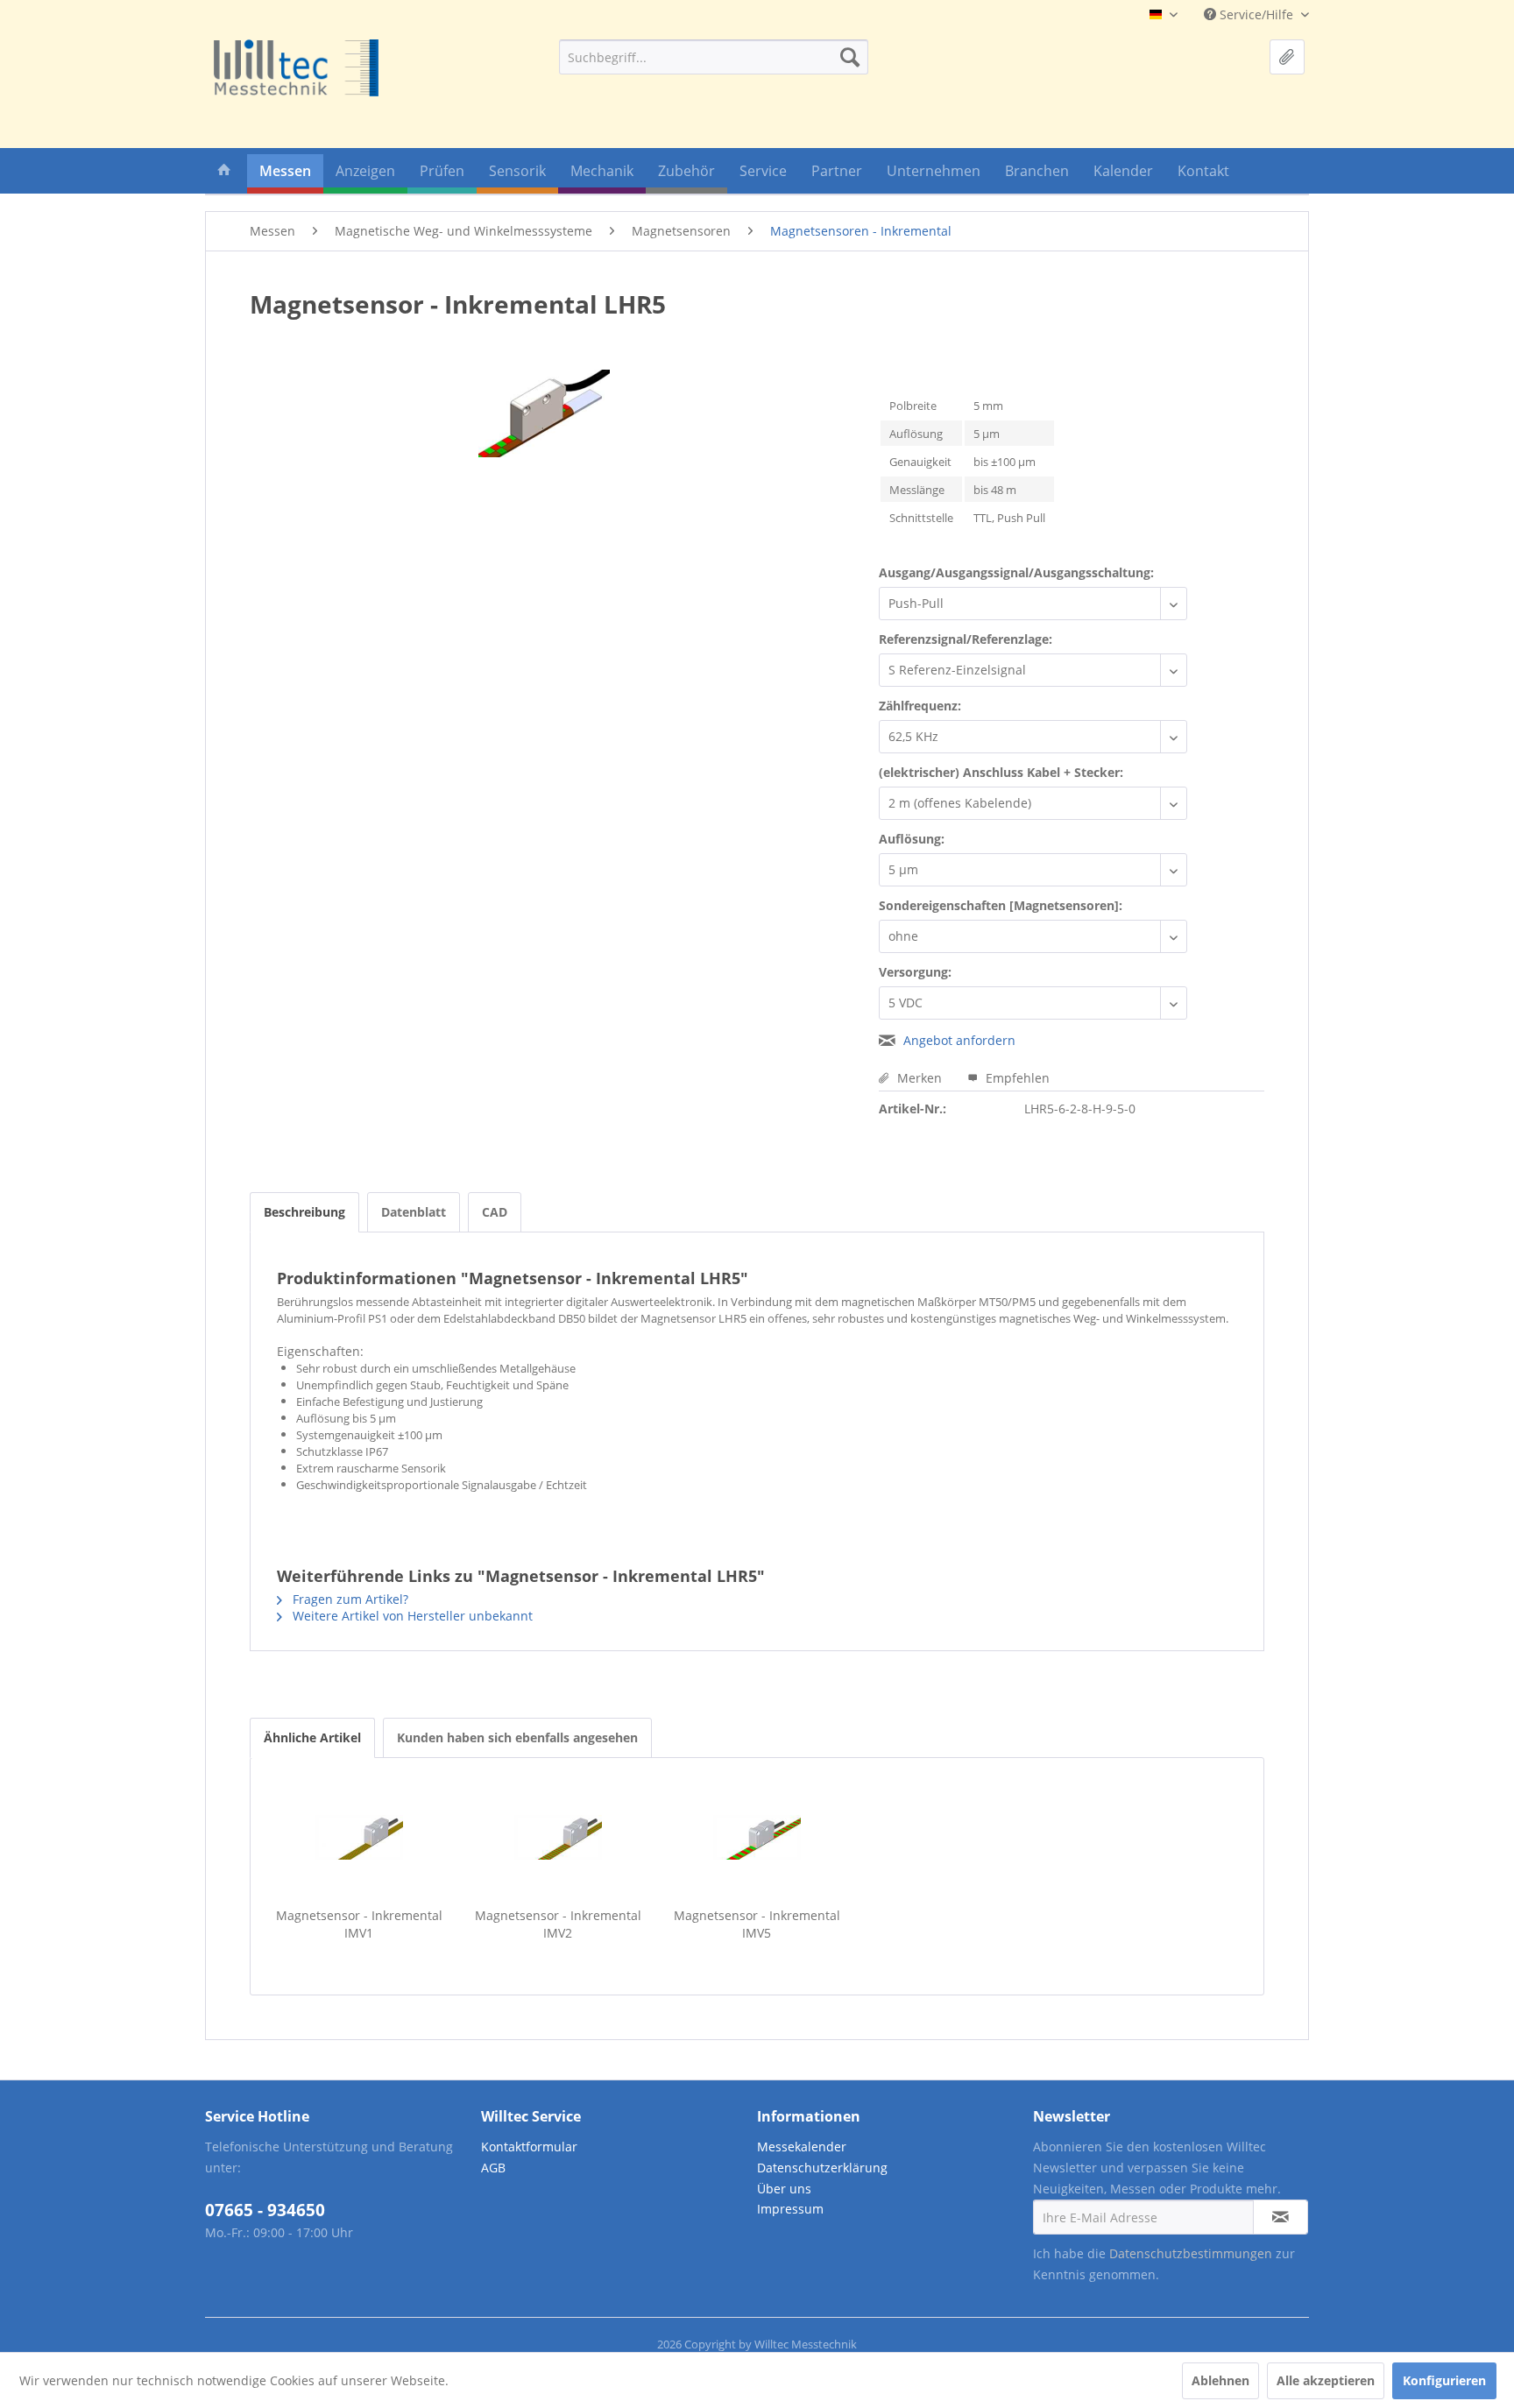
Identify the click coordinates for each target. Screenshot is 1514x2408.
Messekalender (802, 2147)
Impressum (790, 2209)
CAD (495, 1212)
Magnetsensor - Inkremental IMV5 (757, 1924)
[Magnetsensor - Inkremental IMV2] (558, 1837)
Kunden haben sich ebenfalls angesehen (517, 1737)
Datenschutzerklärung (822, 2168)
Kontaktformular (529, 2147)
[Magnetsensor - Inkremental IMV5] (757, 1837)
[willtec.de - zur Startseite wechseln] (296, 68)
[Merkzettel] (1287, 57)
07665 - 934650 (265, 2210)
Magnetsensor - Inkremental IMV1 (359, 1924)
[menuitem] (714, 57)
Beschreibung (304, 1212)
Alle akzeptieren (1326, 2380)
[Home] (224, 174)
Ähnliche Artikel (312, 1737)
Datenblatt (414, 1212)
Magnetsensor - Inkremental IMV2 (558, 1924)
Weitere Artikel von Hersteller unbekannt (411, 1616)
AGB (493, 2168)
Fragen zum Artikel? (349, 1599)
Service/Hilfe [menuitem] (1256, 14)
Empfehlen (1016, 1078)
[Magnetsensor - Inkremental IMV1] (359, 1837)
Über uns (784, 2189)
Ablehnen (1220, 2380)
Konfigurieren (1444, 2380)
